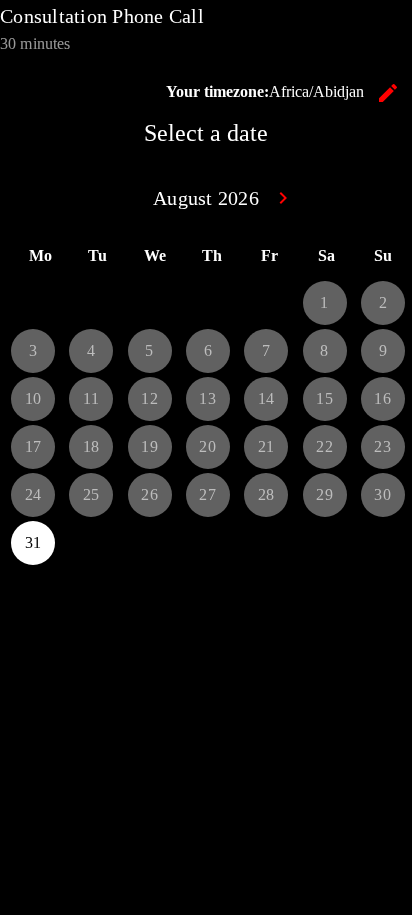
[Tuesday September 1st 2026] (91, 543)
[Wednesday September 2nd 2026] (150, 543)
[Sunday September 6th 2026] (383, 543)
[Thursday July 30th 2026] (208, 303)
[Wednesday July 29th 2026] (150, 303)
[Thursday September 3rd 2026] (208, 543)
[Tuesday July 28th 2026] (91, 303)
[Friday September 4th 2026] (266, 543)
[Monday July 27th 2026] (33, 303)
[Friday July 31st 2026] (266, 303)
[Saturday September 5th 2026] (325, 543)
